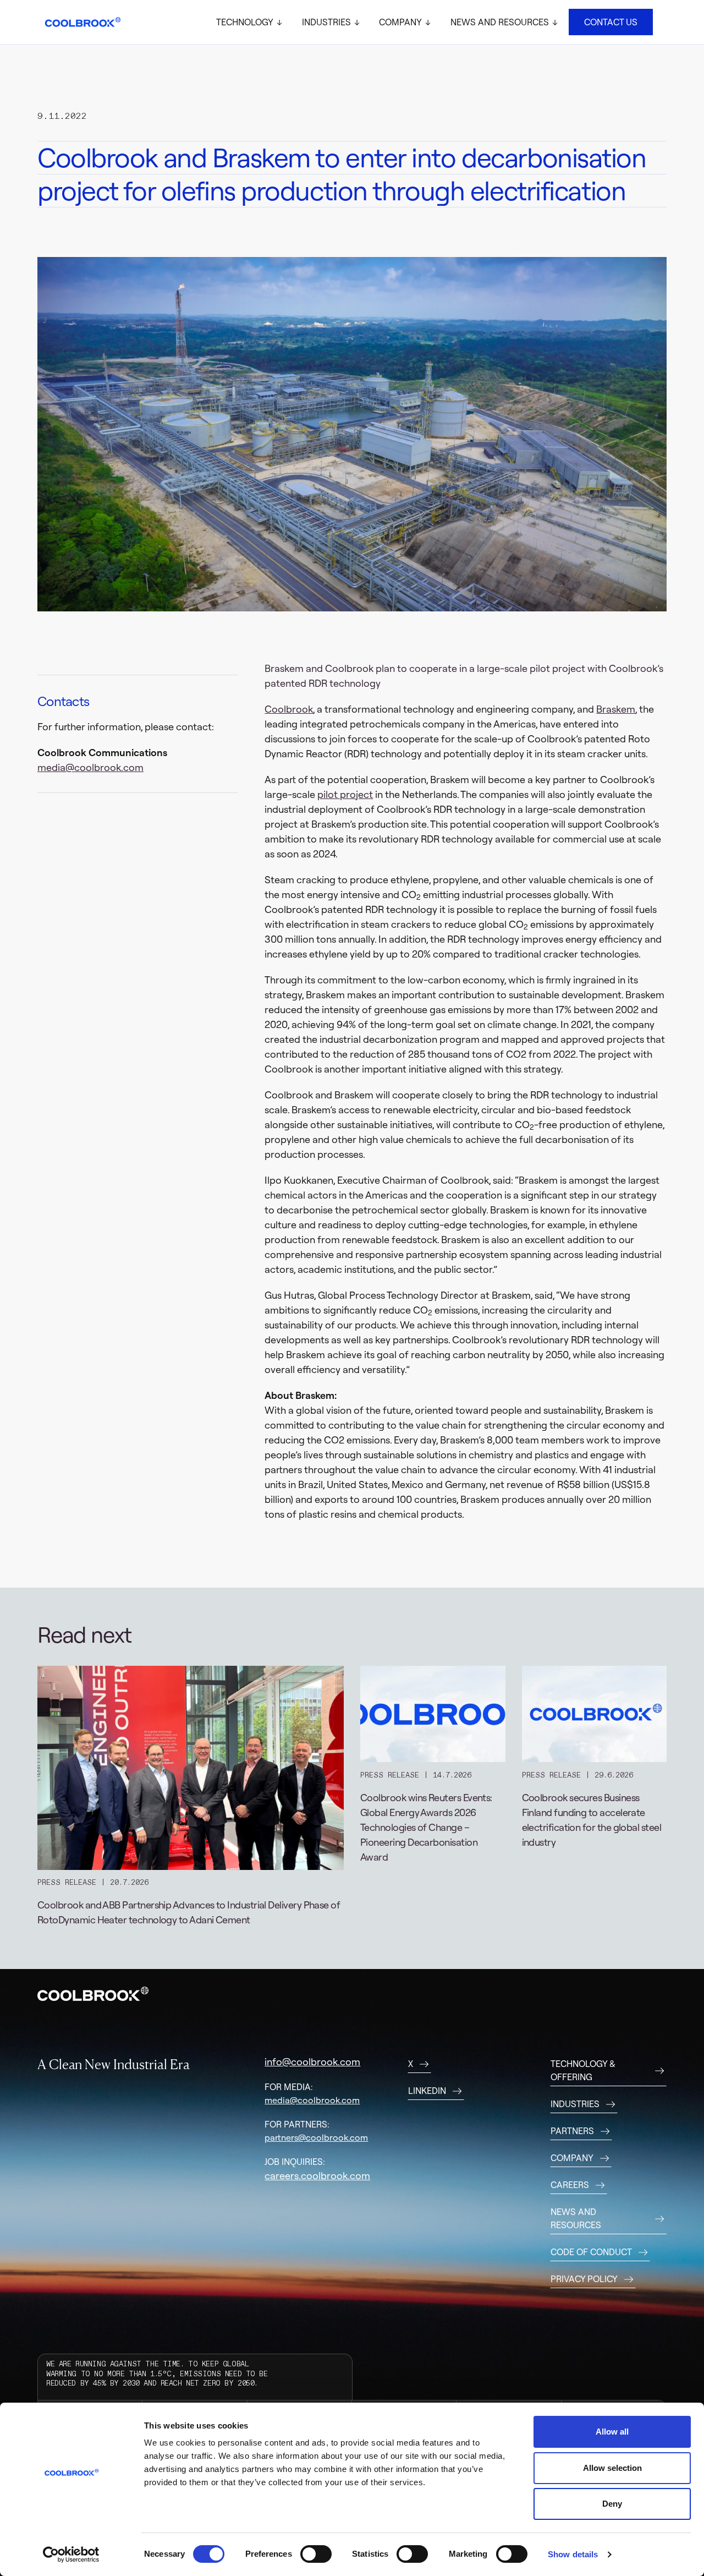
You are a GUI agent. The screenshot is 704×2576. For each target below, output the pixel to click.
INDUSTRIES (575, 2104)
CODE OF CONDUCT (591, 2252)
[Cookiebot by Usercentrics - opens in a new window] (71, 2555)
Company (400, 22)
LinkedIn (427, 2091)
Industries (326, 22)
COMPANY (572, 2158)
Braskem (616, 709)
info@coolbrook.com (312, 2062)
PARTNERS (572, 2131)
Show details (573, 2554)
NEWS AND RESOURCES (576, 2218)
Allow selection (612, 2468)
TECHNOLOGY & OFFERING (583, 2070)
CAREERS (570, 2185)
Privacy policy (584, 2279)
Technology (245, 22)
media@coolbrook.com (90, 767)
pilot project (345, 794)
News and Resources (500, 22)
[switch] (316, 2554)
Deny (612, 2504)
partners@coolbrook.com (316, 2137)
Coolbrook (289, 709)
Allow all (612, 2432)
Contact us (611, 22)
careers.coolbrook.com (317, 2176)
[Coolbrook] (83, 22)
